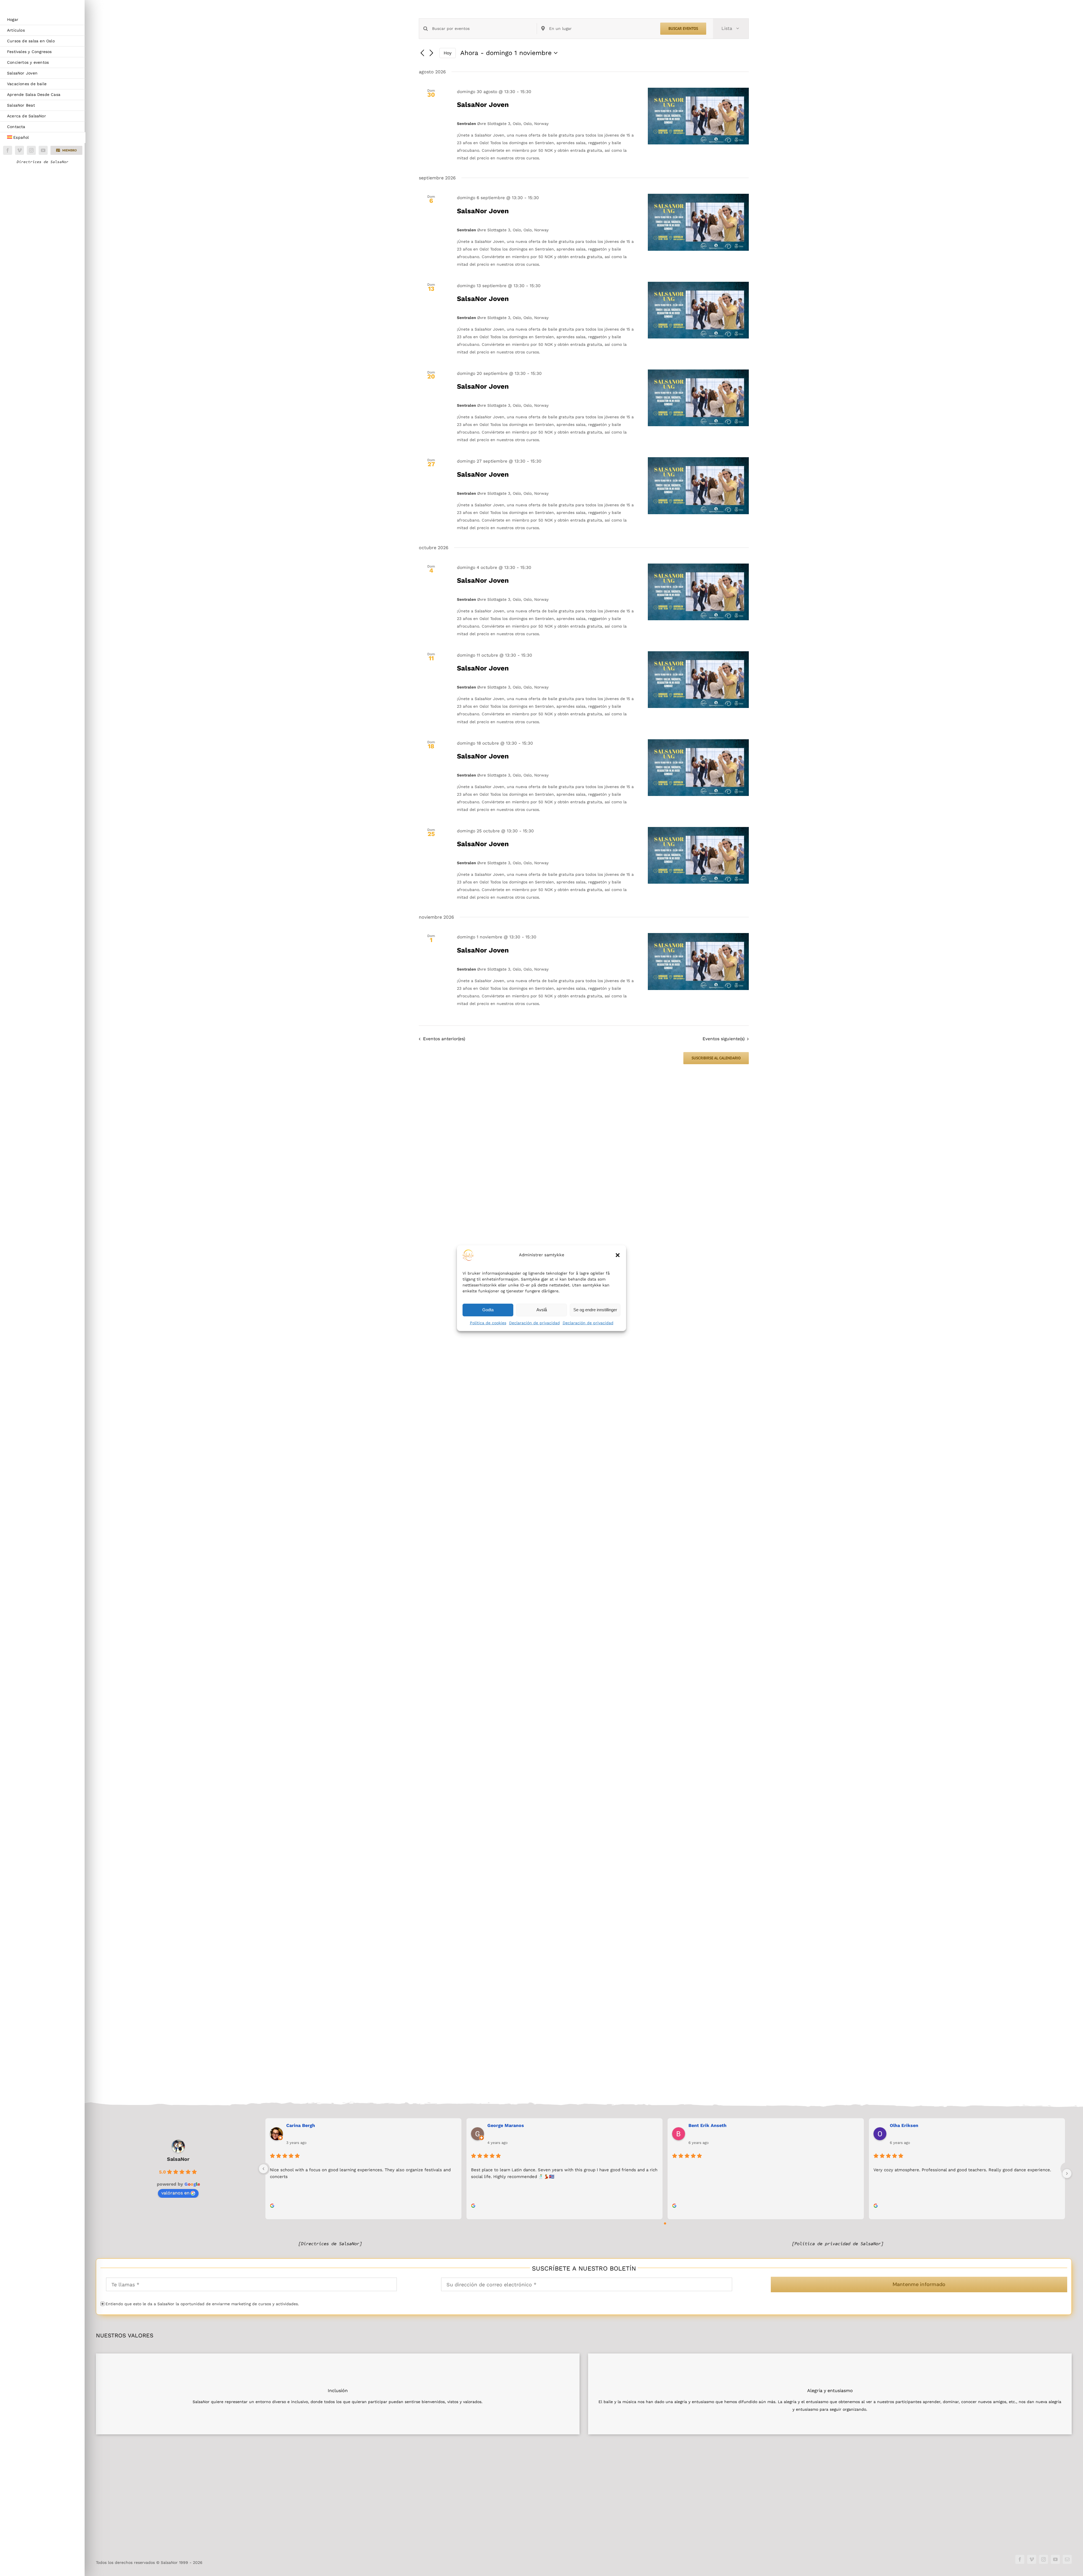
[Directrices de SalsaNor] (330, 2244)
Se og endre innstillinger (595, 1310)
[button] (618, 1255)
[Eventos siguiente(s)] (432, 53)
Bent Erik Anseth (707, 2125)
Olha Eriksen (904, 2125)
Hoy (448, 53)
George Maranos (506, 2125)
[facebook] (8, 150)
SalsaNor (178, 2159)
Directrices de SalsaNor (43, 162)
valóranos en (175, 2193)
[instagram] (31, 150)
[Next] (1067, 2174)
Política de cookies (488, 1323)
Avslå (542, 1310)
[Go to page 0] (665, 2223)
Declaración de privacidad (534, 1323)
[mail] (1067, 2559)
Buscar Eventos (683, 28)
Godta (488, 1310)
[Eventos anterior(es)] (422, 53)
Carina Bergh (301, 2125)
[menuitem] (43, 138)
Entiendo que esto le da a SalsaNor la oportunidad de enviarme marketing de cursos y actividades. (202, 2304)
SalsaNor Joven (483, 105)
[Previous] (263, 2169)
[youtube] (43, 150)
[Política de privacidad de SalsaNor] (838, 2244)
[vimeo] (19, 150)
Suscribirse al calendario (716, 1058)
